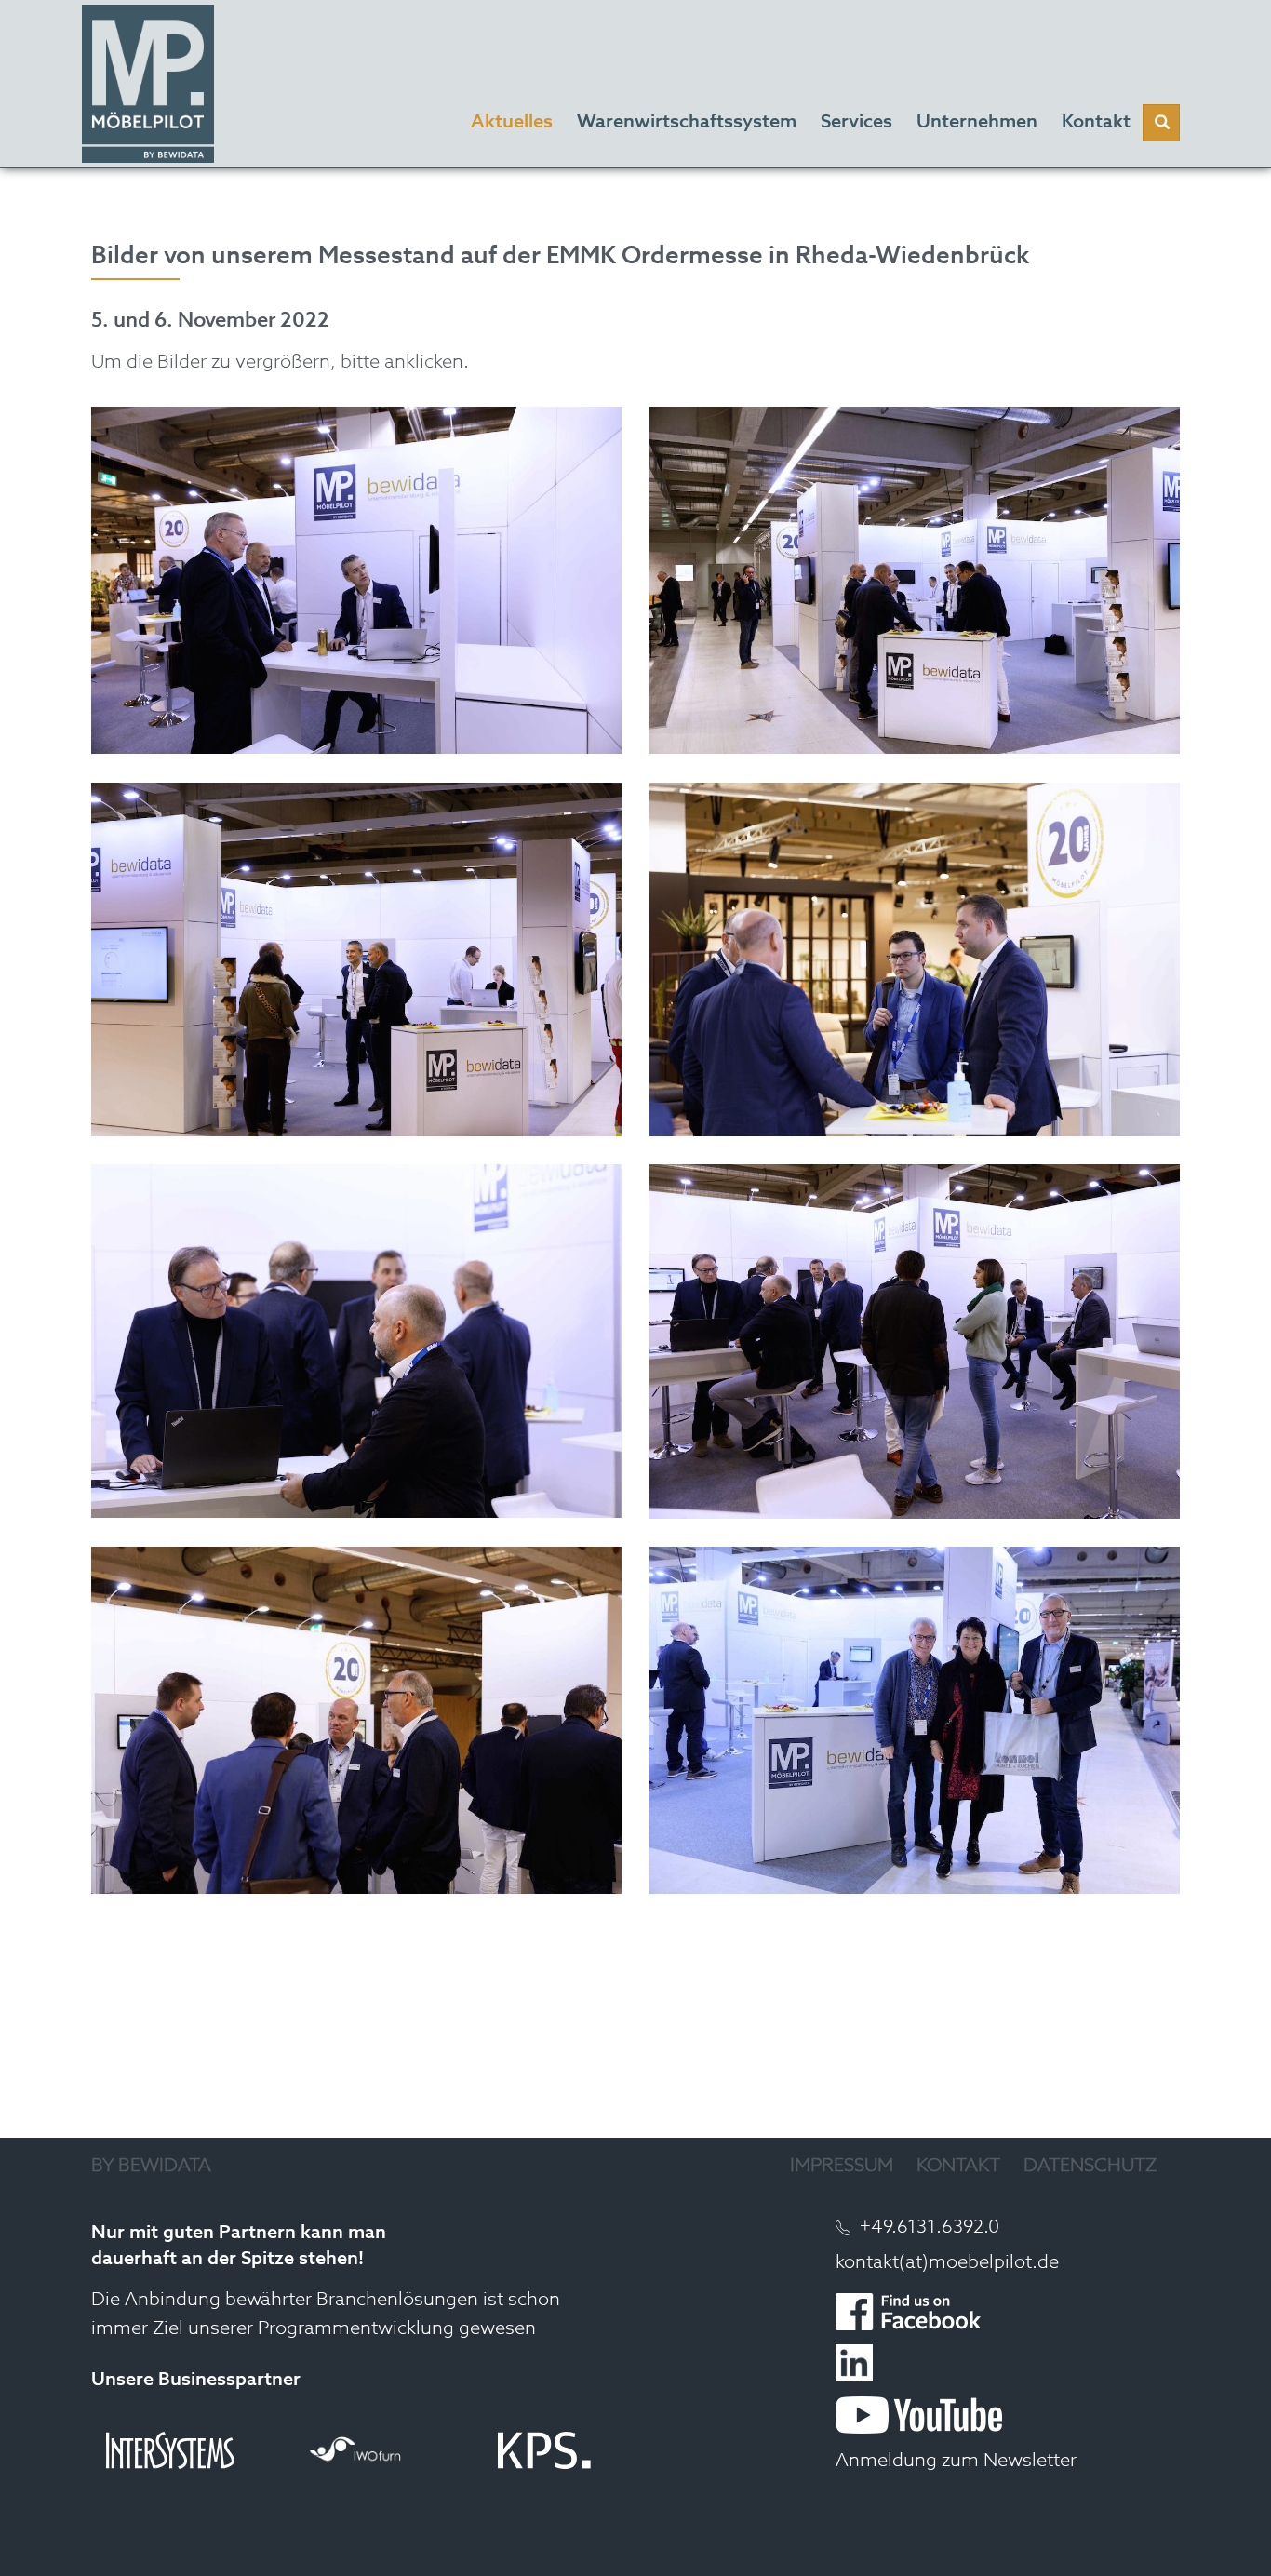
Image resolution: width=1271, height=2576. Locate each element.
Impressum (842, 2167)
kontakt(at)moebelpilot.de (947, 2263)
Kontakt (958, 2167)
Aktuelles (512, 123)
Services (856, 123)
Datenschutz (1090, 2167)
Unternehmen (977, 123)
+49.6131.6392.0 (930, 2228)
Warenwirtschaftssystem (687, 123)
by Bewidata (151, 2167)
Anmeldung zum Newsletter (956, 2462)
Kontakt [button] (1096, 123)
